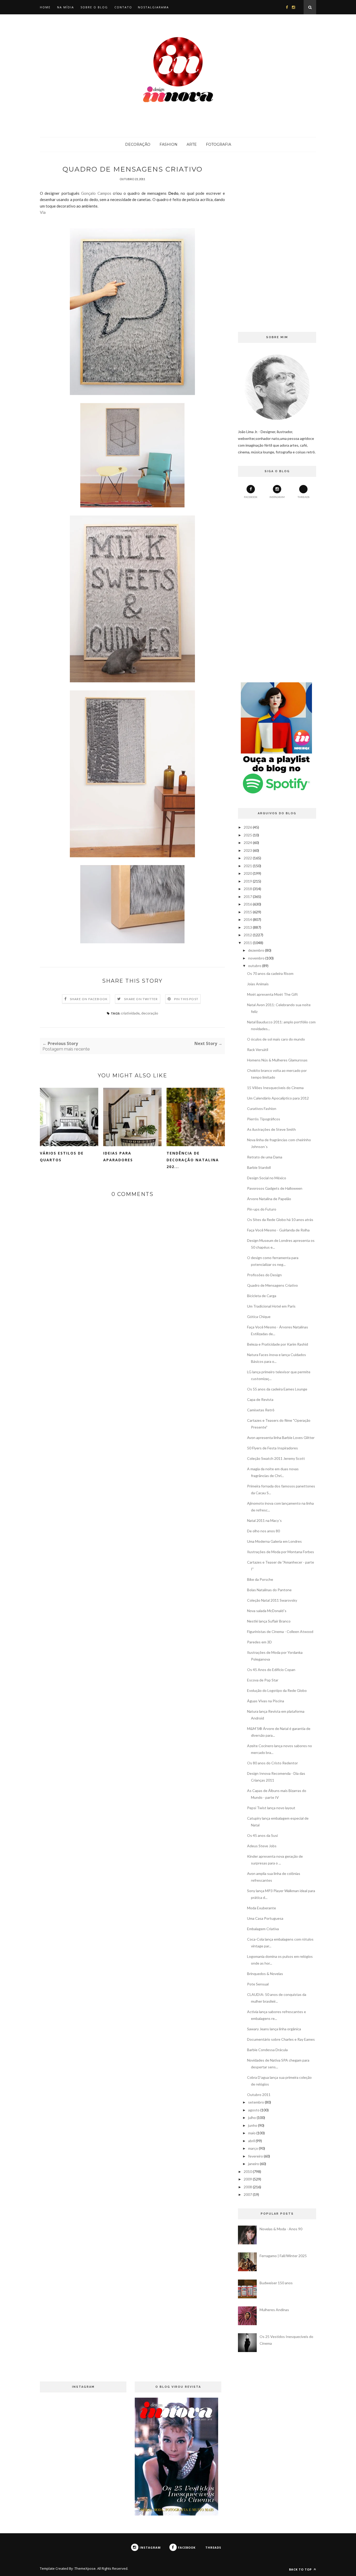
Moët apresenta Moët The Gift (272, 994)
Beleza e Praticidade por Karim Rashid (278, 1344)
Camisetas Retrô (261, 1410)
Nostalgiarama (153, 7)
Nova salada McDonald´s (267, 1611)
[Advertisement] (277, 243)
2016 (248, 904)
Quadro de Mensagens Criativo (272, 1285)
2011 (248, 943)
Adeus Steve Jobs (262, 1846)
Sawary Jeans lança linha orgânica (274, 2029)
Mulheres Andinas (274, 2310)
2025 (248, 835)
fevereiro (256, 2156)
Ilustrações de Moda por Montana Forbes (281, 1552)
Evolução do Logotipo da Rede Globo (277, 1690)
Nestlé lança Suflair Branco (269, 1621)
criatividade (130, 1013)
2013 (248, 927)
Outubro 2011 (259, 2095)
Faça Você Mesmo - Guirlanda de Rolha (278, 1230)
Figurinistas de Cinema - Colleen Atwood (280, 1632)
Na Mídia (66, 7)
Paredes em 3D (259, 1642)
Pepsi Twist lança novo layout (271, 1808)
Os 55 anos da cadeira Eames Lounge (277, 1389)
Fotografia (219, 144)
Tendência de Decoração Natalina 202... (193, 1160)
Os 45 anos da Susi (262, 1835)
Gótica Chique (259, 1317)
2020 (248, 873)
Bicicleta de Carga (262, 1296)
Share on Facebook (89, 999)
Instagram (277, 497)
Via (43, 212)
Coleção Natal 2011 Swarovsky (272, 1600)
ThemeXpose (85, 2568)
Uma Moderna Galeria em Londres (274, 1541)
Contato (123, 7)
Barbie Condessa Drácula (267, 2050)
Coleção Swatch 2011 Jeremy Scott (276, 1458)
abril (251, 2141)
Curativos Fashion (262, 1108)
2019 (248, 881)
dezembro (256, 950)
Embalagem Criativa (263, 1929)
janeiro (254, 2164)
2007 (248, 2194)
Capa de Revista (260, 1399)
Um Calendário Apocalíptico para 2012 (278, 1098)
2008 (248, 2187)
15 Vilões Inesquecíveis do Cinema (275, 1088)
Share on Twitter (141, 999)
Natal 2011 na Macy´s (264, 1520)
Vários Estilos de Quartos (62, 1156)
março (253, 2148)
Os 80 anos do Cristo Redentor (272, 1763)
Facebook (251, 497)
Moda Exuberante (262, 1908)
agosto (254, 2110)
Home (45, 7)
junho (253, 2125)
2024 (248, 843)
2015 (248, 912)
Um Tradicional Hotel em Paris (271, 1306)
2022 (248, 858)
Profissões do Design (264, 1275)
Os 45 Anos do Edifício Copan (271, 1670)
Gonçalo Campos (96, 193)
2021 (248, 866)
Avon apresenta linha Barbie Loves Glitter (281, 1438)
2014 (248, 919)
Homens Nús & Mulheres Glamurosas (277, 1060)
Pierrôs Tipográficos (264, 1119)
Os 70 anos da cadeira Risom (270, 973)
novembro (256, 958)
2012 (248, 935)
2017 (248, 897)
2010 (248, 2171)
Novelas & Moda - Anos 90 (281, 2229)
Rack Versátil (258, 1050)
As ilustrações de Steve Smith (271, 1129)
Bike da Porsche (260, 1579)
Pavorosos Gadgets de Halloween (275, 1188)
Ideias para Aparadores (118, 1156)
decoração (150, 1013)
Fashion (168, 144)
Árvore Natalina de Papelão (269, 1199)
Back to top (301, 2569)
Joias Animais (258, 984)
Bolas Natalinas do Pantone (269, 1590)
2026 (248, 827)
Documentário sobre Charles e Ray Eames (281, 2039)
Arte (192, 144)
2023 (248, 850)
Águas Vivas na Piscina (266, 1701)
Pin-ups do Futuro (262, 1209)
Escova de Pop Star (263, 1680)
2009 (248, 2179)
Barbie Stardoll (259, 1167)
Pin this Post (186, 999)
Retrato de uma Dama (265, 1157)
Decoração (138, 144)
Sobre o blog (94, 7)
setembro (256, 2102)
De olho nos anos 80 (263, 1531)
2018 (248, 889)
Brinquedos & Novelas (265, 1974)
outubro (255, 966)
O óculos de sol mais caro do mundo (276, 1039)
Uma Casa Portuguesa (265, 1918)
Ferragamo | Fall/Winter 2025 (283, 2256)
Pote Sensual (258, 1984)
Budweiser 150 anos (276, 2283)
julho (252, 2118)
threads (303, 497)
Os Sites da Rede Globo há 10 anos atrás (280, 1220)
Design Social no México (267, 1178)
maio (252, 2133)
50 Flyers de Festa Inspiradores (272, 1448)
